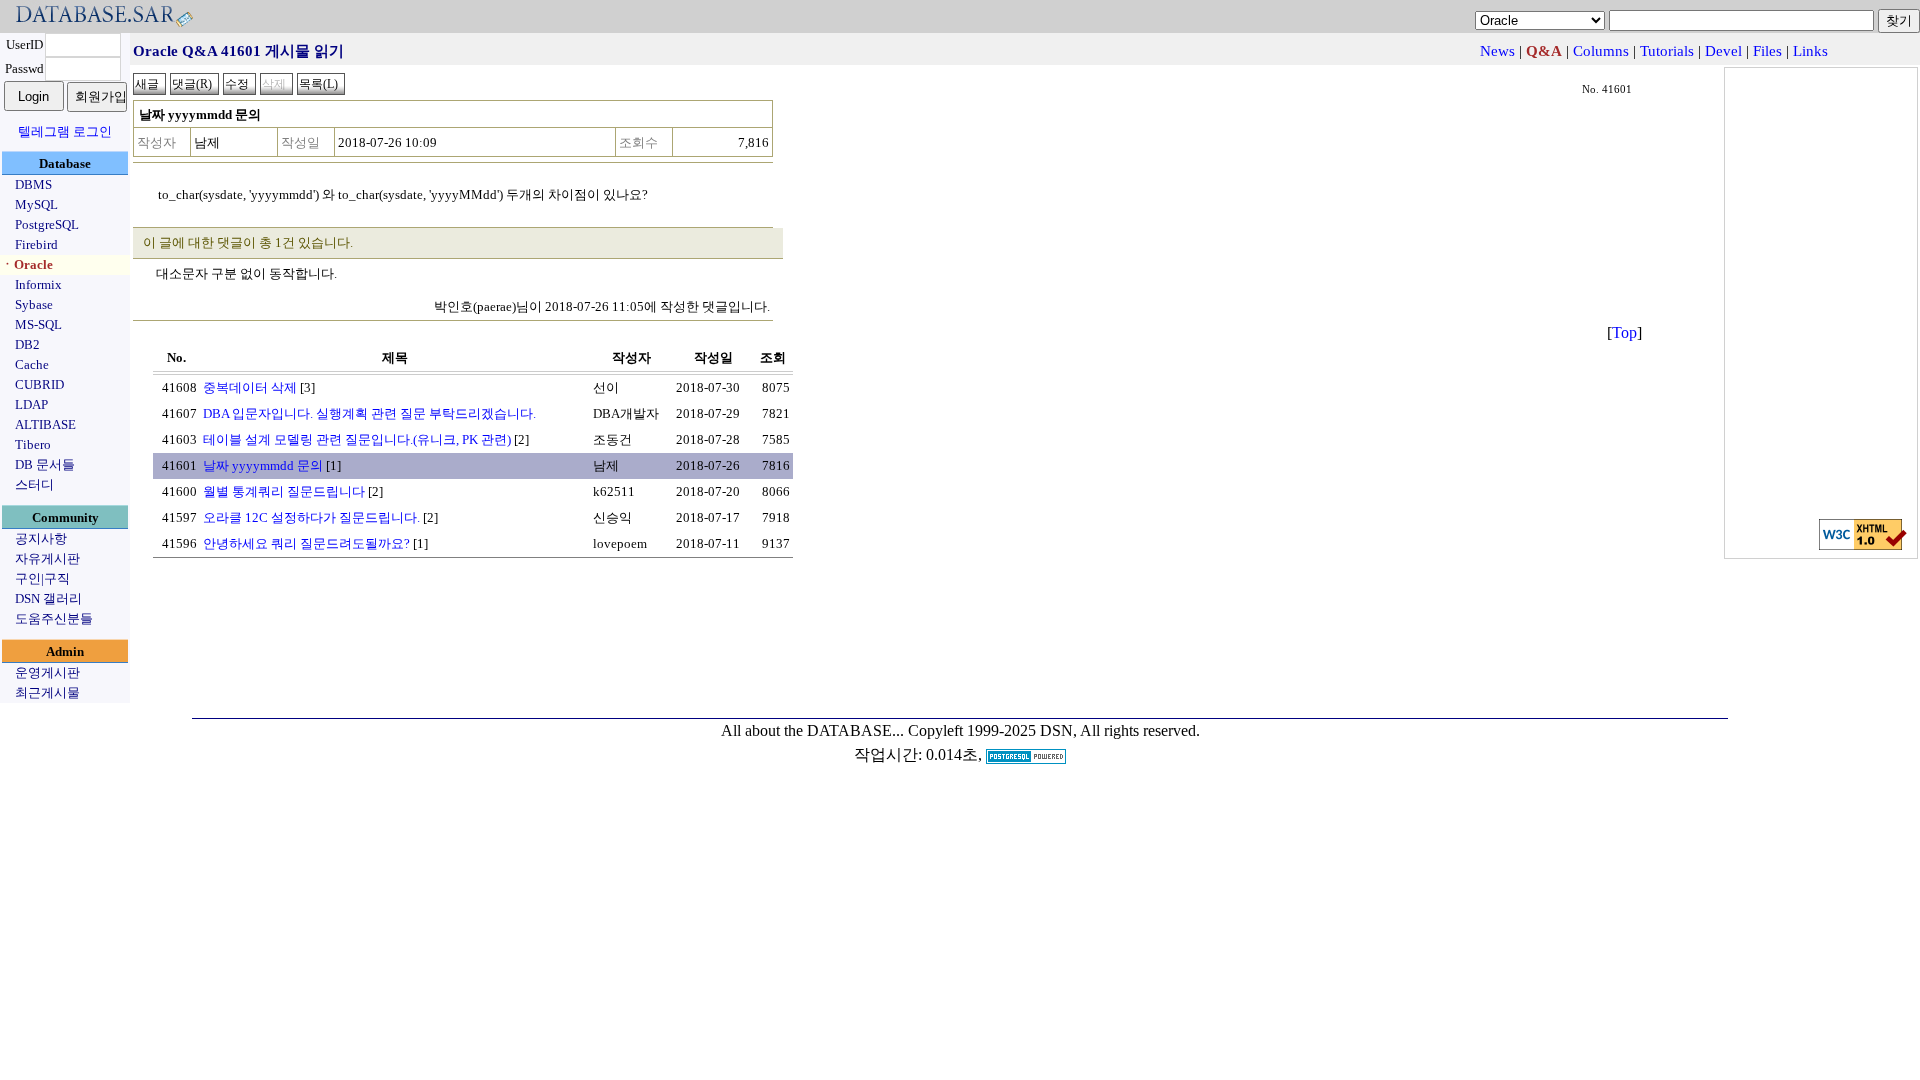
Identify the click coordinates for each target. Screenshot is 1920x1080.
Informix (38, 284)
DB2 (27, 344)
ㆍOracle (27, 264)
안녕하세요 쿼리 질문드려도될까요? (306, 543)
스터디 (34, 484)
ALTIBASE (45, 424)
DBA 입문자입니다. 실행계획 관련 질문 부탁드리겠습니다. (369, 413)
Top (1624, 332)
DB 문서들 (45, 464)
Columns (1601, 51)
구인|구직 (42, 578)
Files (1767, 51)
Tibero (33, 444)
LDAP (31, 404)
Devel (1723, 51)
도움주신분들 (54, 618)
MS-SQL (38, 324)
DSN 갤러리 (48, 598)
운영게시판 (47, 672)
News (1497, 51)
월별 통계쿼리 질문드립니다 (284, 491)
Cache (32, 364)
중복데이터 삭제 (250, 387)
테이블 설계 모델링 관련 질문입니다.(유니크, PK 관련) (357, 439)
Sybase (34, 304)
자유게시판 (47, 558)
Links (1810, 51)
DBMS (33, 184)
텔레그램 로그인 (65, 131)
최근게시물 (47, 692)
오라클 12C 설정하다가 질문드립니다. (311, 517)
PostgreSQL (47, 224)
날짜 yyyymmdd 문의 (263, 465)
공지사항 (41, 538)
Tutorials (1667, 51)
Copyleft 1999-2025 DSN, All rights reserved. (1054, 730)
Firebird (36, 244)
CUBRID (39, 384)
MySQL (36, 204)
